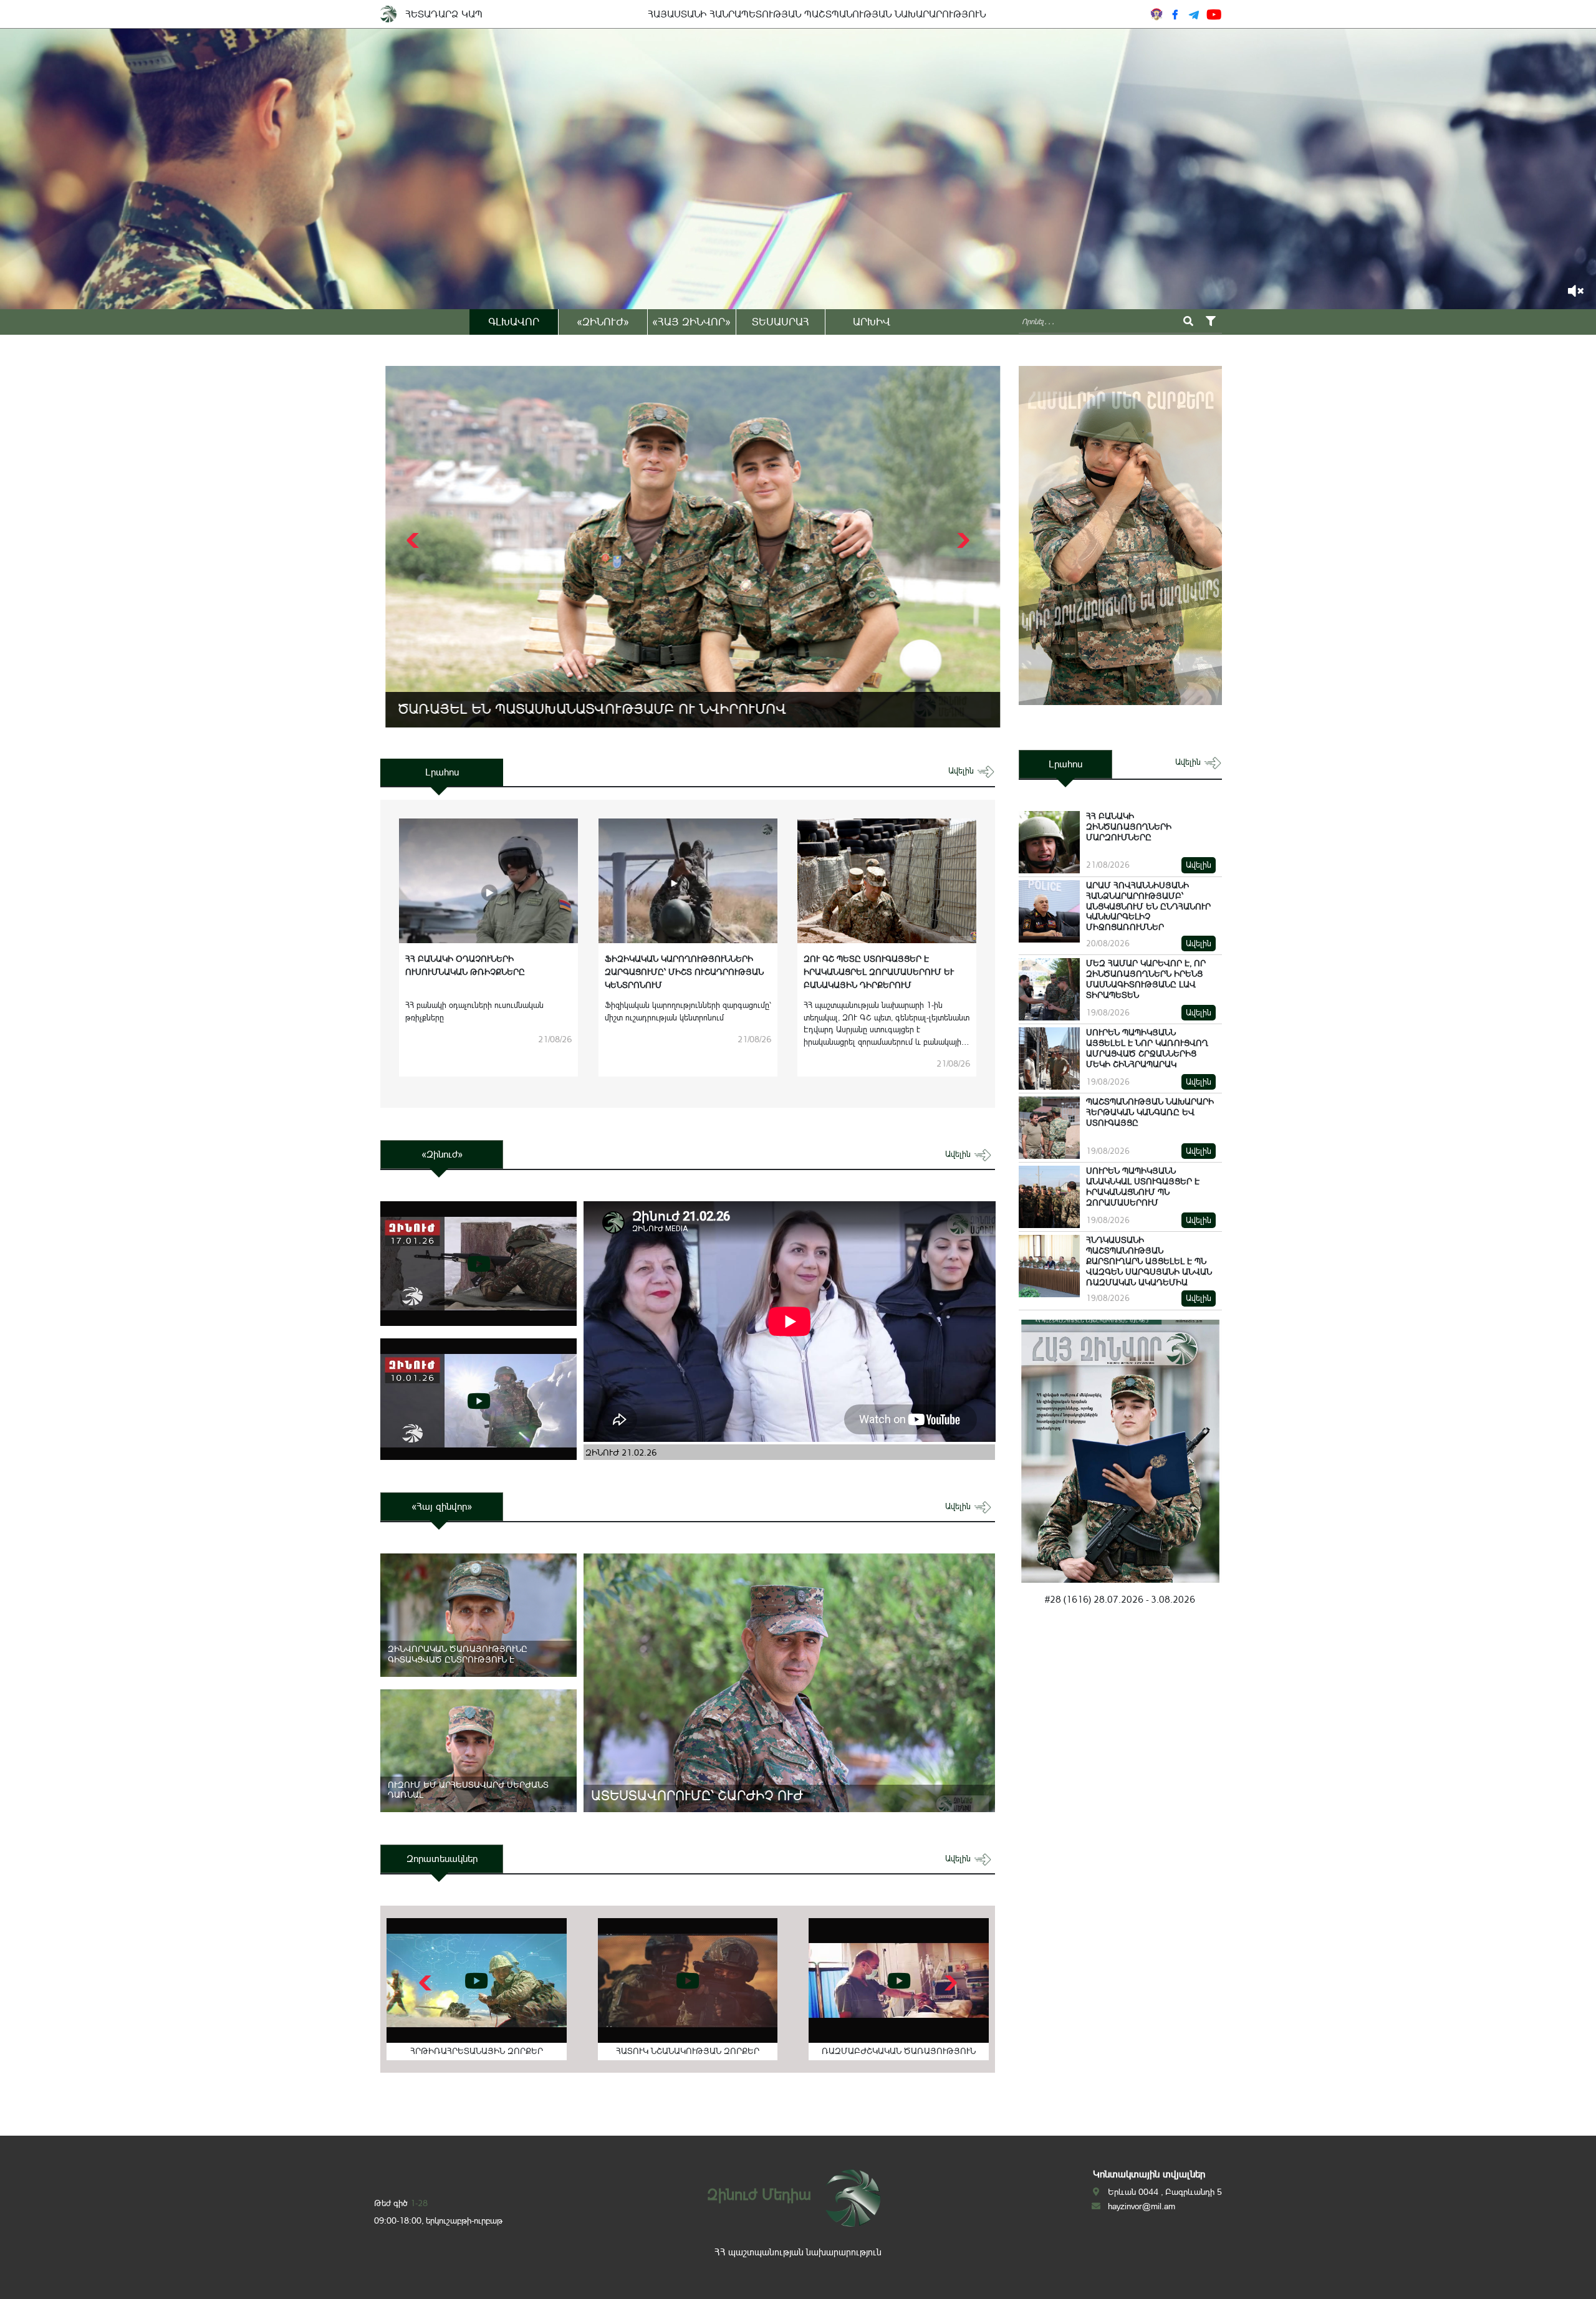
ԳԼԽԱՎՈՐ (514, 322)
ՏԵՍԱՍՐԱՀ (781, 322)
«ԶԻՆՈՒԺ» (603, 322)
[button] (962, 540)
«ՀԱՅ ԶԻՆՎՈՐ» (691, 322)
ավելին (962, 771)
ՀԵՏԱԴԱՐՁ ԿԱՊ (444, 14)
